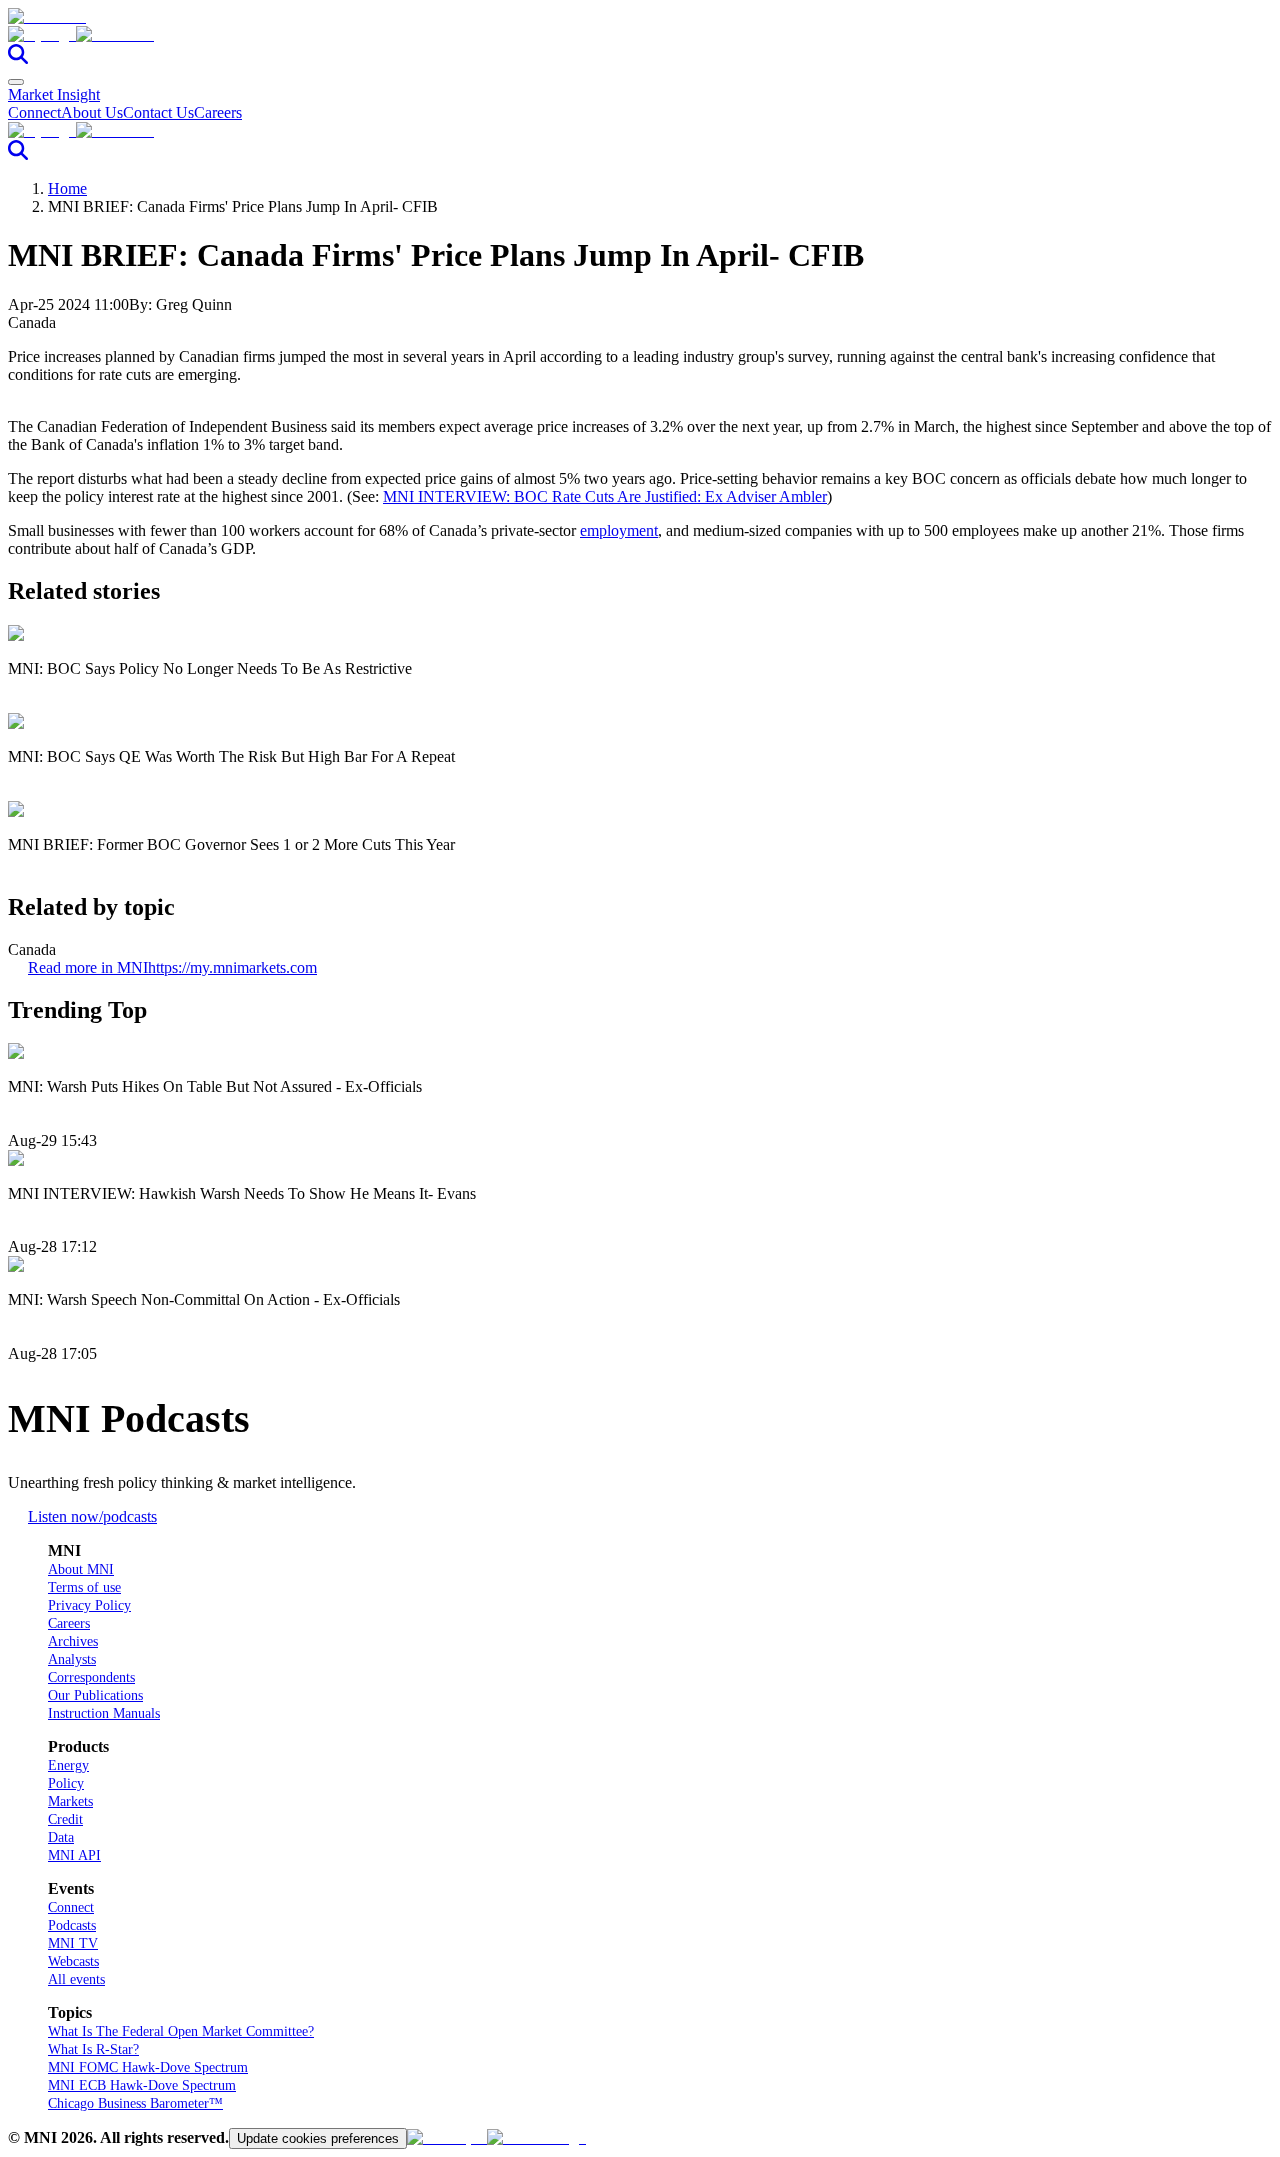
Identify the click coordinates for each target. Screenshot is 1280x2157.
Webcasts (73, 1961)
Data (61, 1837)
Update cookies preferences (318, 2138)
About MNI (81, 1569)
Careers (218, 112)
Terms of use (84, 1587)
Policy (66, 1783)
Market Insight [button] (54, 94)
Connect (34, 112)
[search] (18, 58)
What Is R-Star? (93, 2049)
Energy (68, 1765)
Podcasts (72, 1925)
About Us (92, 112)
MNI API (74, 1855)
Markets (70, 1801)
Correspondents (91, 1677)
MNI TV (73, 1943)
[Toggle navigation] (16, 82)
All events (76, 1979)
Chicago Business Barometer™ (135, 2103)
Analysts (72, 1659)
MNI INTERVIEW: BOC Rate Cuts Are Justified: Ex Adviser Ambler (605, 496)
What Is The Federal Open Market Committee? (181, 2031)
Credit (65, 1819)
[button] (640, 35)
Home (67, 188)
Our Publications (95, 1695)
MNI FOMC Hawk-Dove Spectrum (148, 2067)
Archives (73, 1641)
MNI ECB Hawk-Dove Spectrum (142, 2085)
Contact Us (158, 112)
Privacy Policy (89, 1605)
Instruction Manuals (104, 1713)
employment (619, 530)
